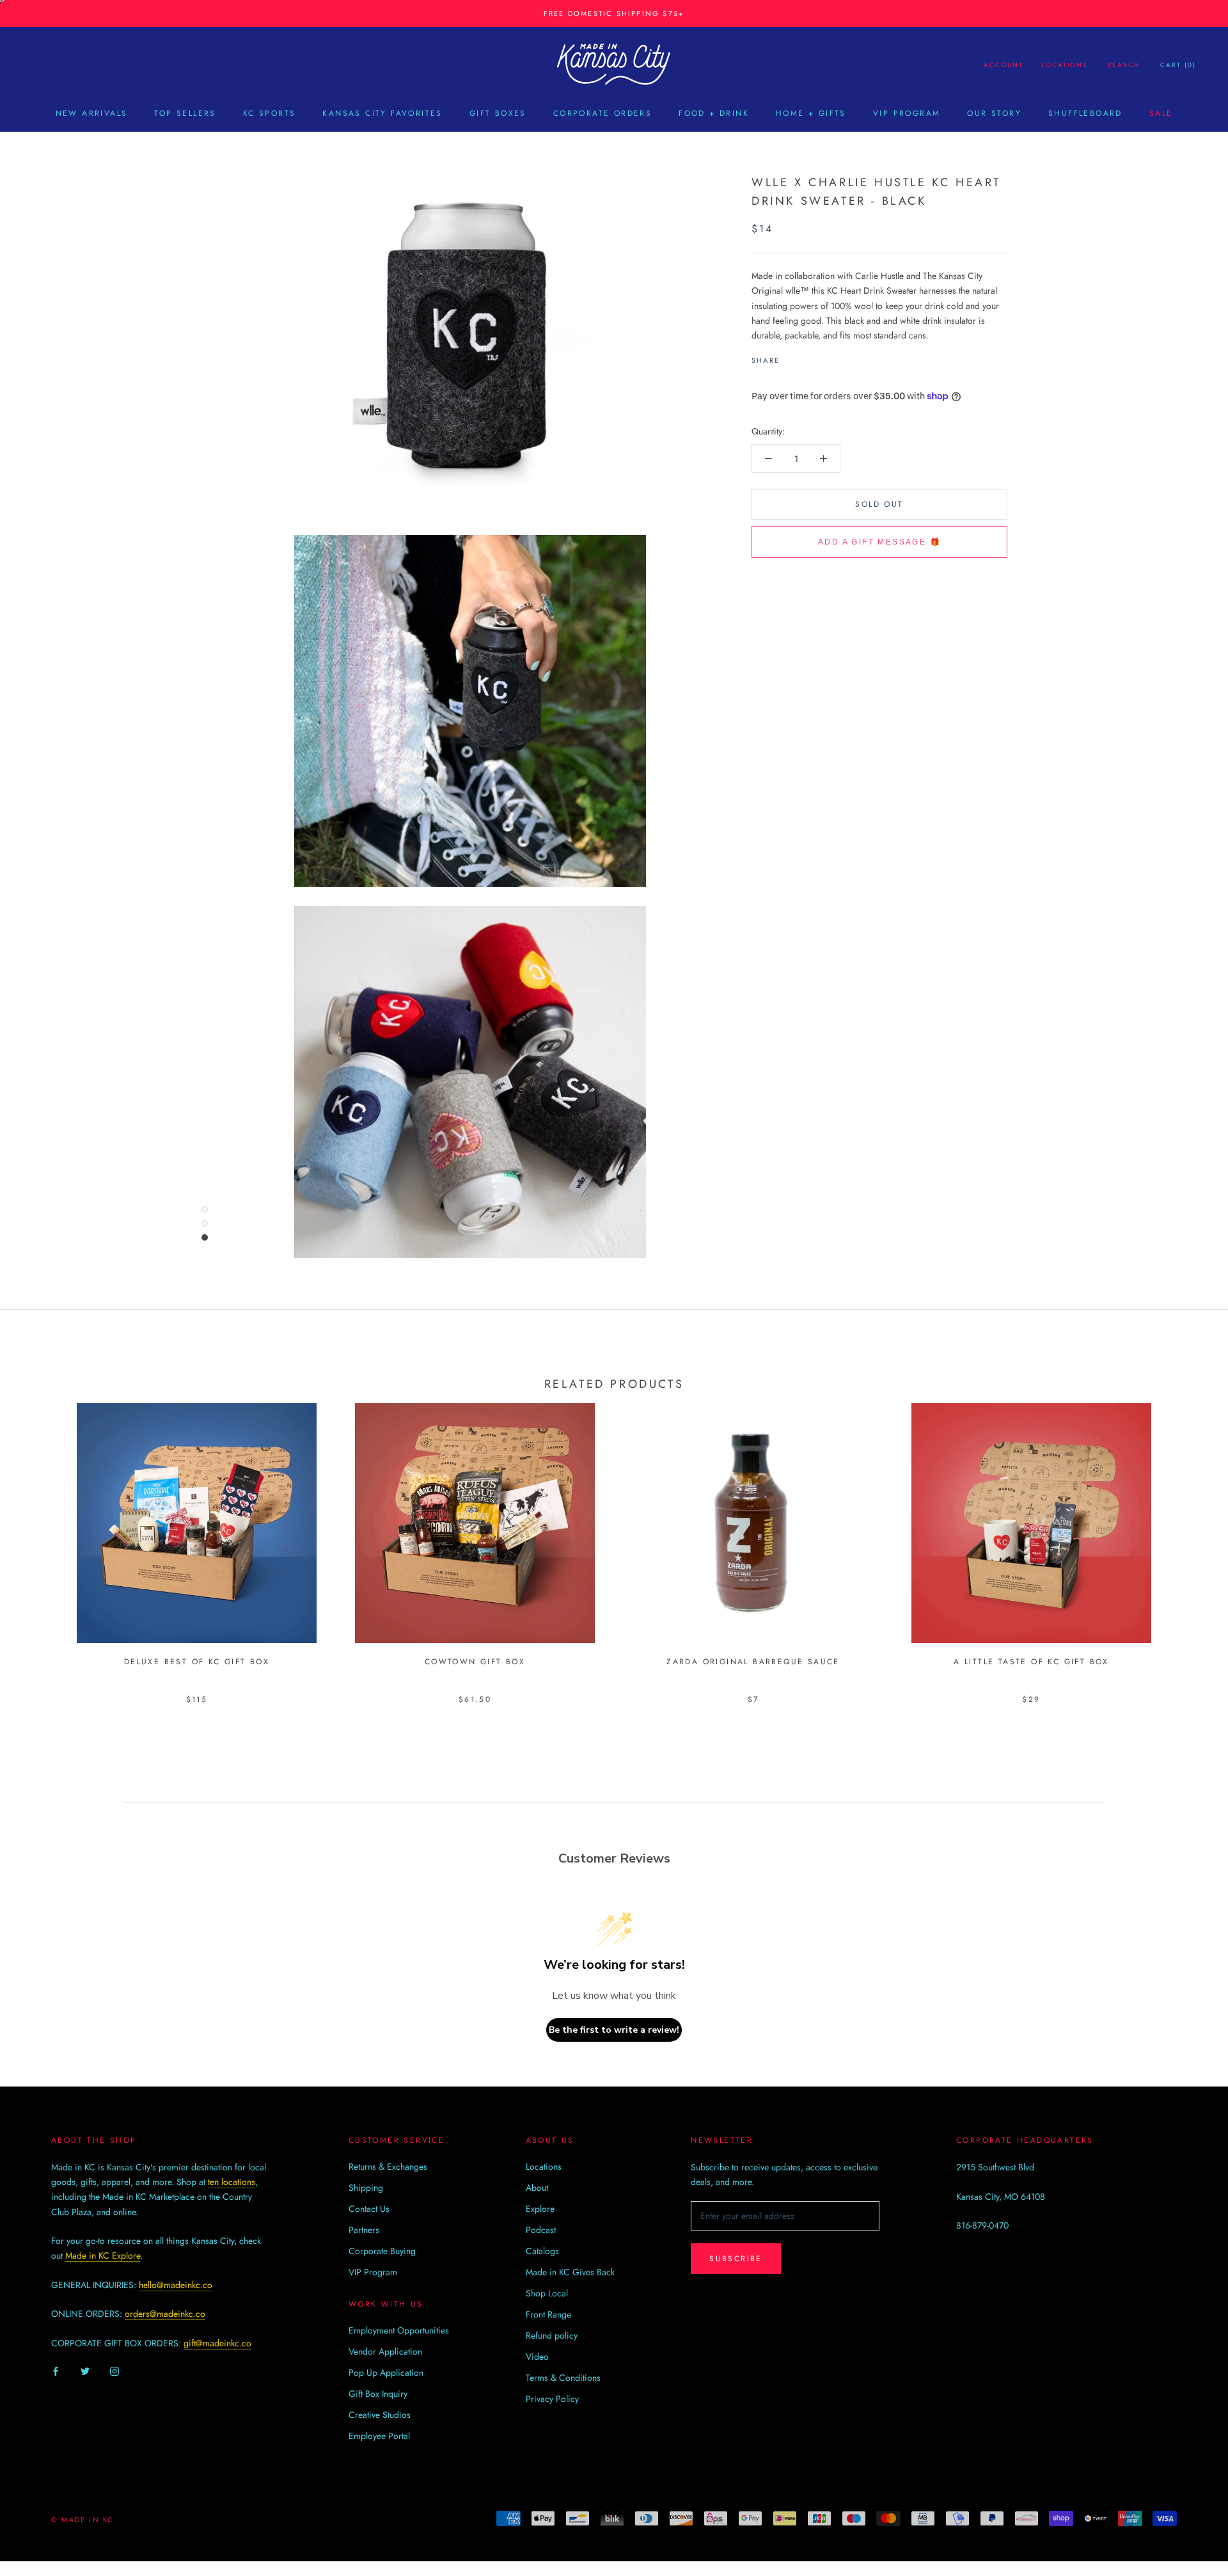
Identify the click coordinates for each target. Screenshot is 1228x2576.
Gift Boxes (498, 113)
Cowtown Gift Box (475, 1662)
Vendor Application (385, 2351)
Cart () (1178, 65)
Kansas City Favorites (382, 113)
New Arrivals (92, 113)
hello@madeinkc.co (176, 2285)
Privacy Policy (552, 2399)
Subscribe (736, 2259)
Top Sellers (185, 113)
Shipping (366, 2188)
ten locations (232, 2182)
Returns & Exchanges (388, 2167)
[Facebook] (792, 357)
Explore (540, 2209)
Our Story (994, 113)
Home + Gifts (811, 113)
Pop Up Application (386, 2373)
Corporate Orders (602, 113)
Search (1124, 65)
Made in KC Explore (103, 2255)
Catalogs (542, 2251)
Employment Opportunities (399, 2330)
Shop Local (547, 2293)
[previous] (40, 1540)
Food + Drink (714, 113)
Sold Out (879, 504)
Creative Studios (380, 2415)
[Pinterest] (825, 357)
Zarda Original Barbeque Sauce (753, 1662)
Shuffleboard (1085, 113)
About (537, 2188)
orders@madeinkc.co (165, 2314)
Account (1004, 65)
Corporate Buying (382, 2251)
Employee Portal (379, 2436)
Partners (364, 2230)
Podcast (541, 2230)
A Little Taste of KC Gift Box (1031, 1662)
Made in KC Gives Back (570, 2272)
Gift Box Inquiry (378, 2394)
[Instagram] (114, 2371)
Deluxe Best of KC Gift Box (197, 1662)
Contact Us (369, 2209)
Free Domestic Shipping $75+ (614, 13)
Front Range (548, 2314)
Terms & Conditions (563, 2378)
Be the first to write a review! (614, 2030)
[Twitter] (808, 357)
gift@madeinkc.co (217, 2343)
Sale (1161, 113)
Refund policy (552, 2335)
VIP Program (907, 113)
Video (537, 2357)
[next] (1188, 1540)
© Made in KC (83, 2520)
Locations (1064, 65)
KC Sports (270, 113)
